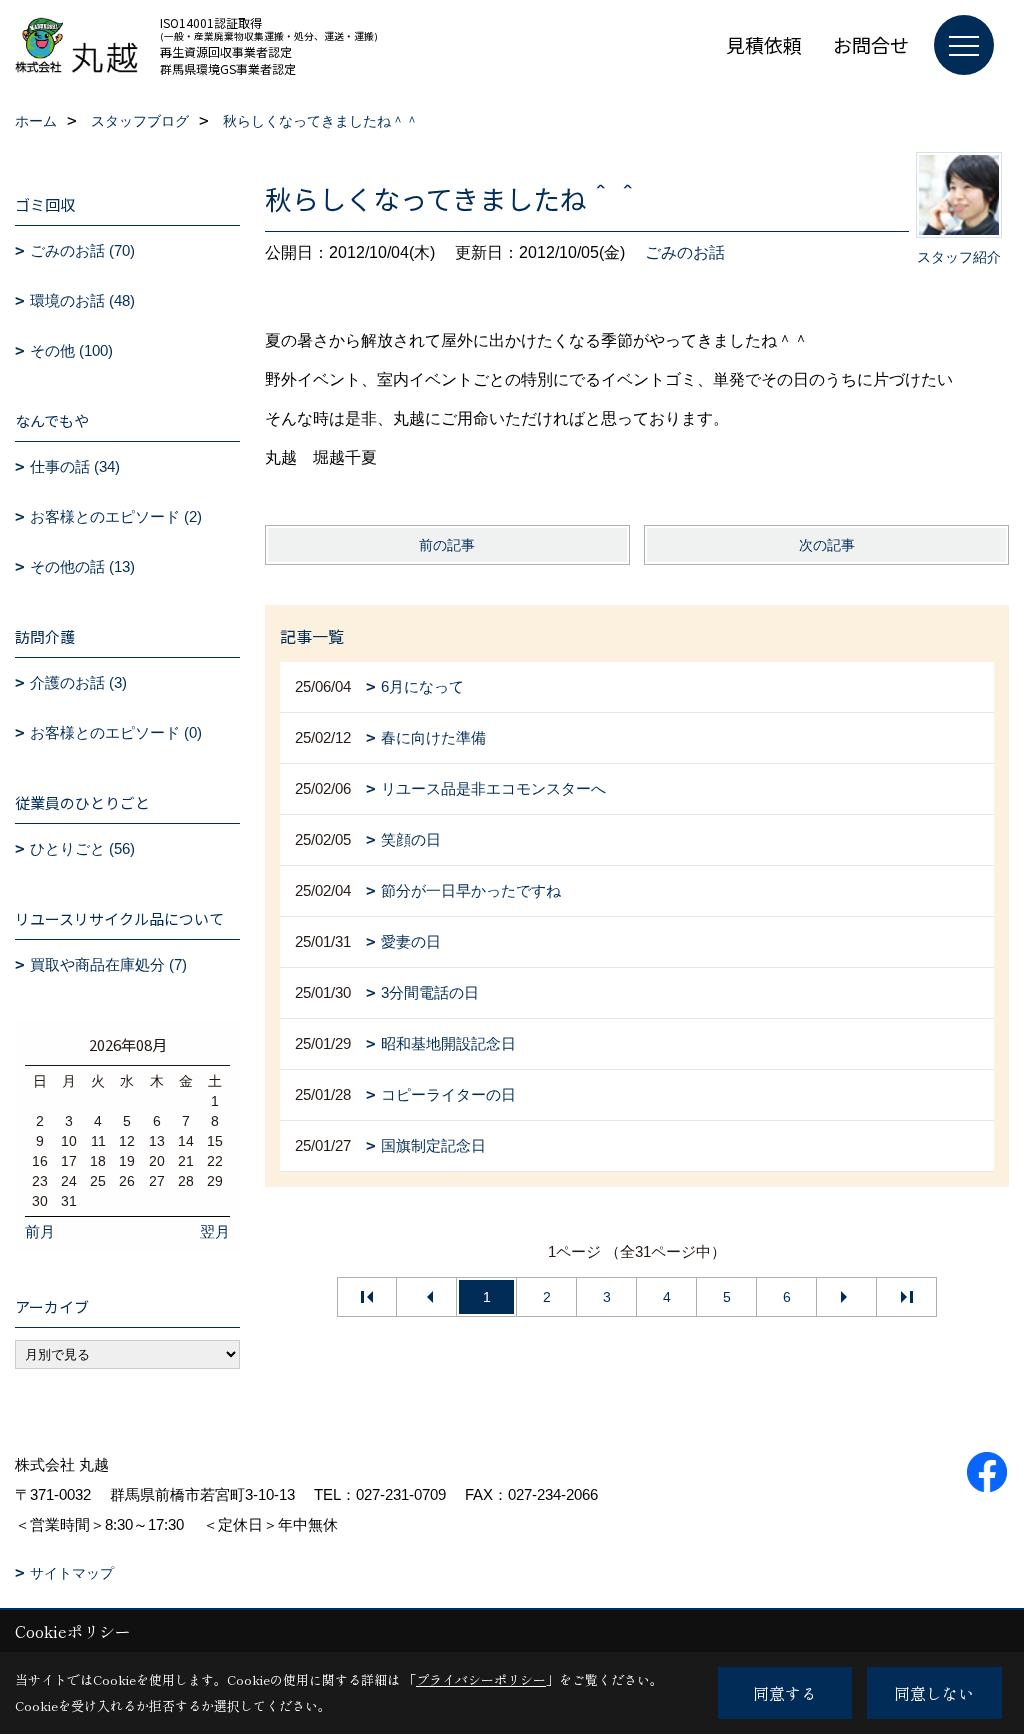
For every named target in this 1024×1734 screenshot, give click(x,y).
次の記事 (827, 545)
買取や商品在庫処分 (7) (108, 964)
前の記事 (447, 545)
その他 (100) (71, 350)
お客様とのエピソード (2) (116, 516)
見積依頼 (764, 44)
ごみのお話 (685, 252)
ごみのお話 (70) (82, 250)
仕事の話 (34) (75, 466)
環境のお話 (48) (82, 300)
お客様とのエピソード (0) (116, 732)
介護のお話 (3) (78, 682)
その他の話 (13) (82, 566)
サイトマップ (72, 1573)
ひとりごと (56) (82, 848)
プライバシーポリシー (481, 1679)
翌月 (215, 1231)
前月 (40, 1231)
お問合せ (871, 44)
